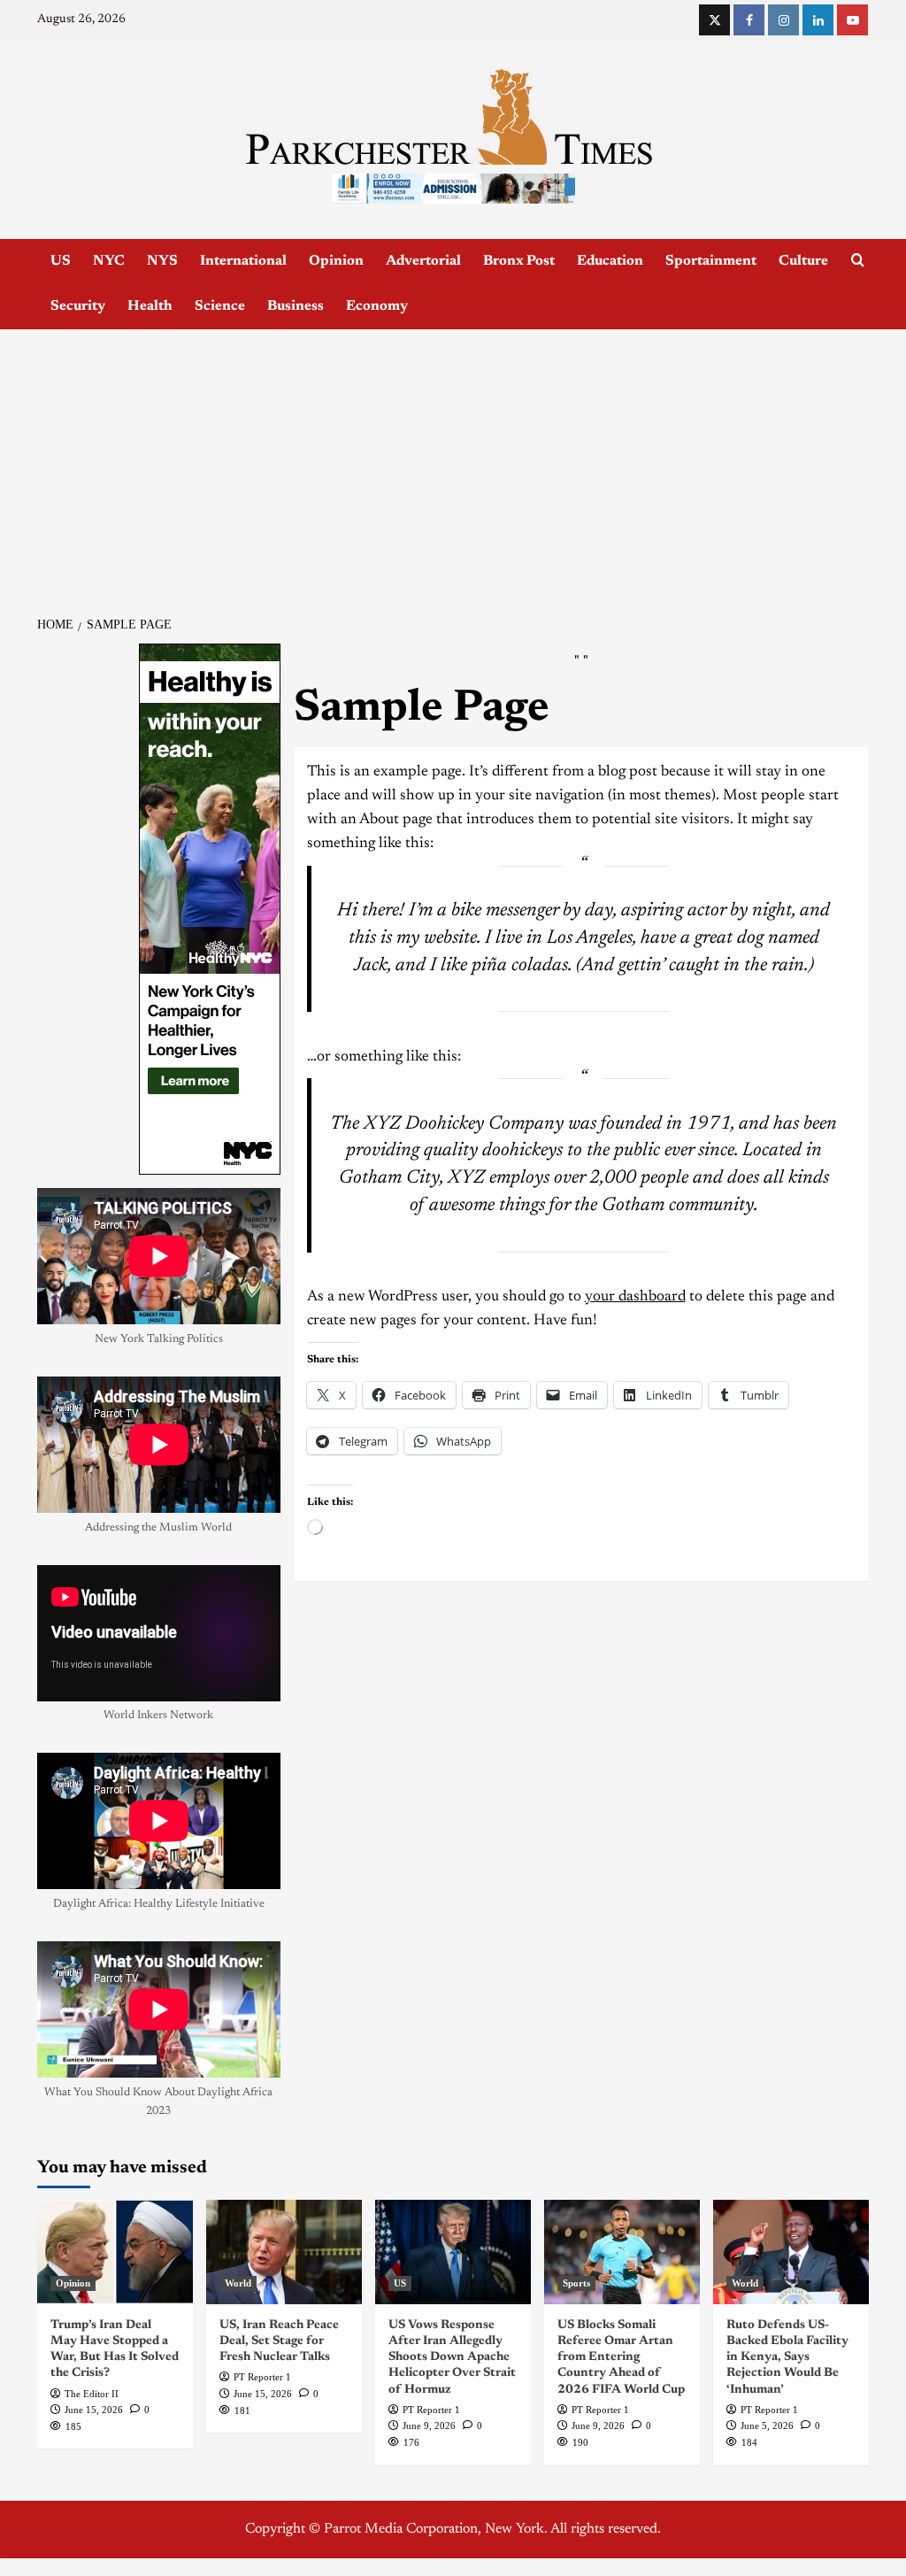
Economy (377, 306)
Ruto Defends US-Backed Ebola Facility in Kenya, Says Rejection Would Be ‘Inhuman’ (787, 2358)
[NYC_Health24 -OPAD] (210, 909)
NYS (162, 261)
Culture (803, 261)
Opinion (336, 261)
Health (150, 306)
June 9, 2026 (429, 2426)
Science (220, 306)
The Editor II (92, 2394)
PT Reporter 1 (262, 2377)
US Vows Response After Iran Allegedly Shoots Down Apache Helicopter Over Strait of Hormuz (452, 2358)
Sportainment (711, 261)
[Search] (858, 261)
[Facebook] (749, 20)
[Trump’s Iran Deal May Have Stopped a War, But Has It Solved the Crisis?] (115, 2252)
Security (78, 306)
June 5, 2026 (767, 2426)
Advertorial (423, 261)
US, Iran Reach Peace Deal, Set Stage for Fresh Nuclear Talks (279, 2341)
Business (296, 306)
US (61, 261)
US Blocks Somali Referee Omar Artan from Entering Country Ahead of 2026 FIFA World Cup (621, 2358)
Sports (576, 2283)
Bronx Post (519, 261)
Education (610, 261)
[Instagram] (783, 20)
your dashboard (635, 1297)
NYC (109, 261)
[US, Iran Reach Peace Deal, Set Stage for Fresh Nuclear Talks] (284, 2252)
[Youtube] (852, 20)
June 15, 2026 (94, 2410)
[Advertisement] (453, 462)
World (238, 2283)
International (243, 261)
